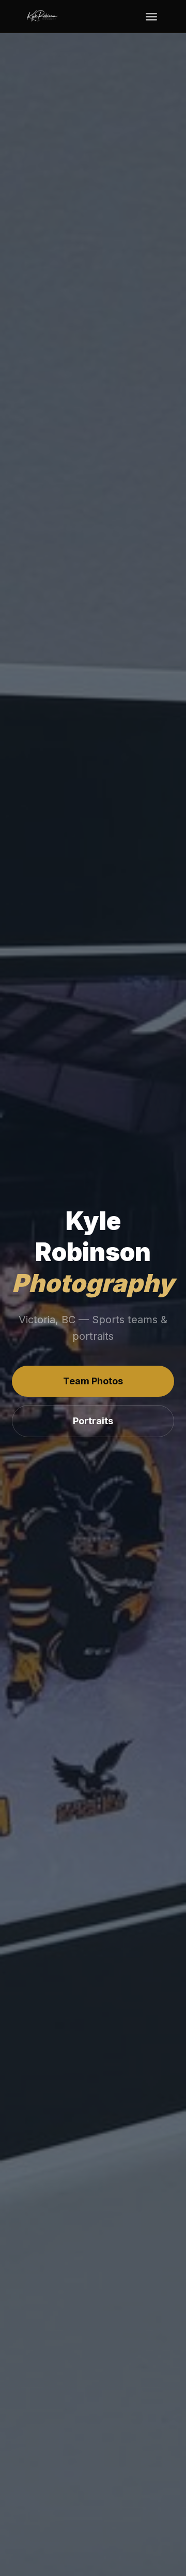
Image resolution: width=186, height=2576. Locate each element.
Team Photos (93, 1381)
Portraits (93, 1421)
